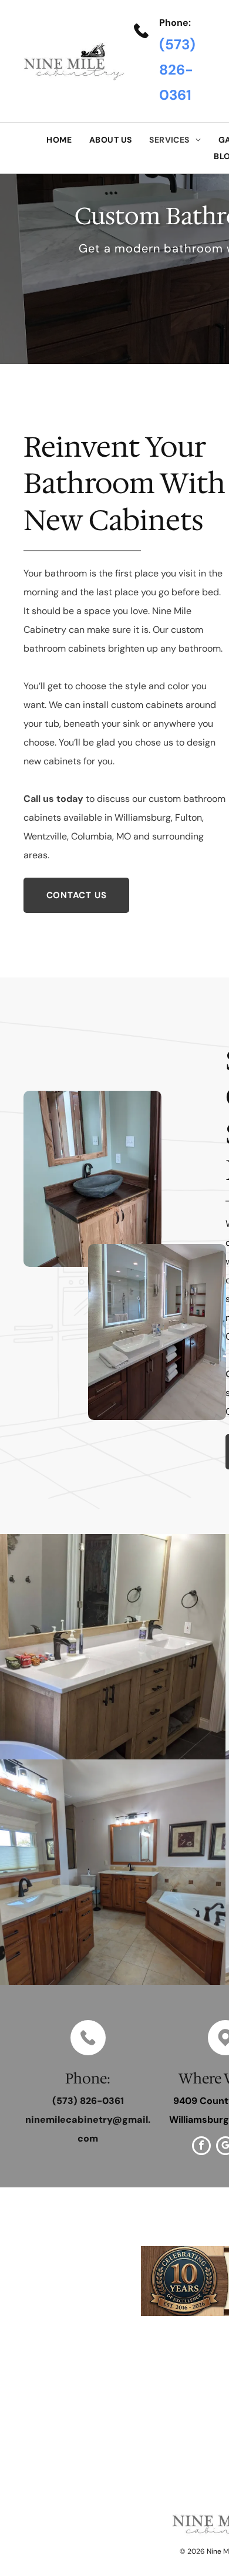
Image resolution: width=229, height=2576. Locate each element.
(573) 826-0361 (177, 70)
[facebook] (201, 2147)
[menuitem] (59, 140)
